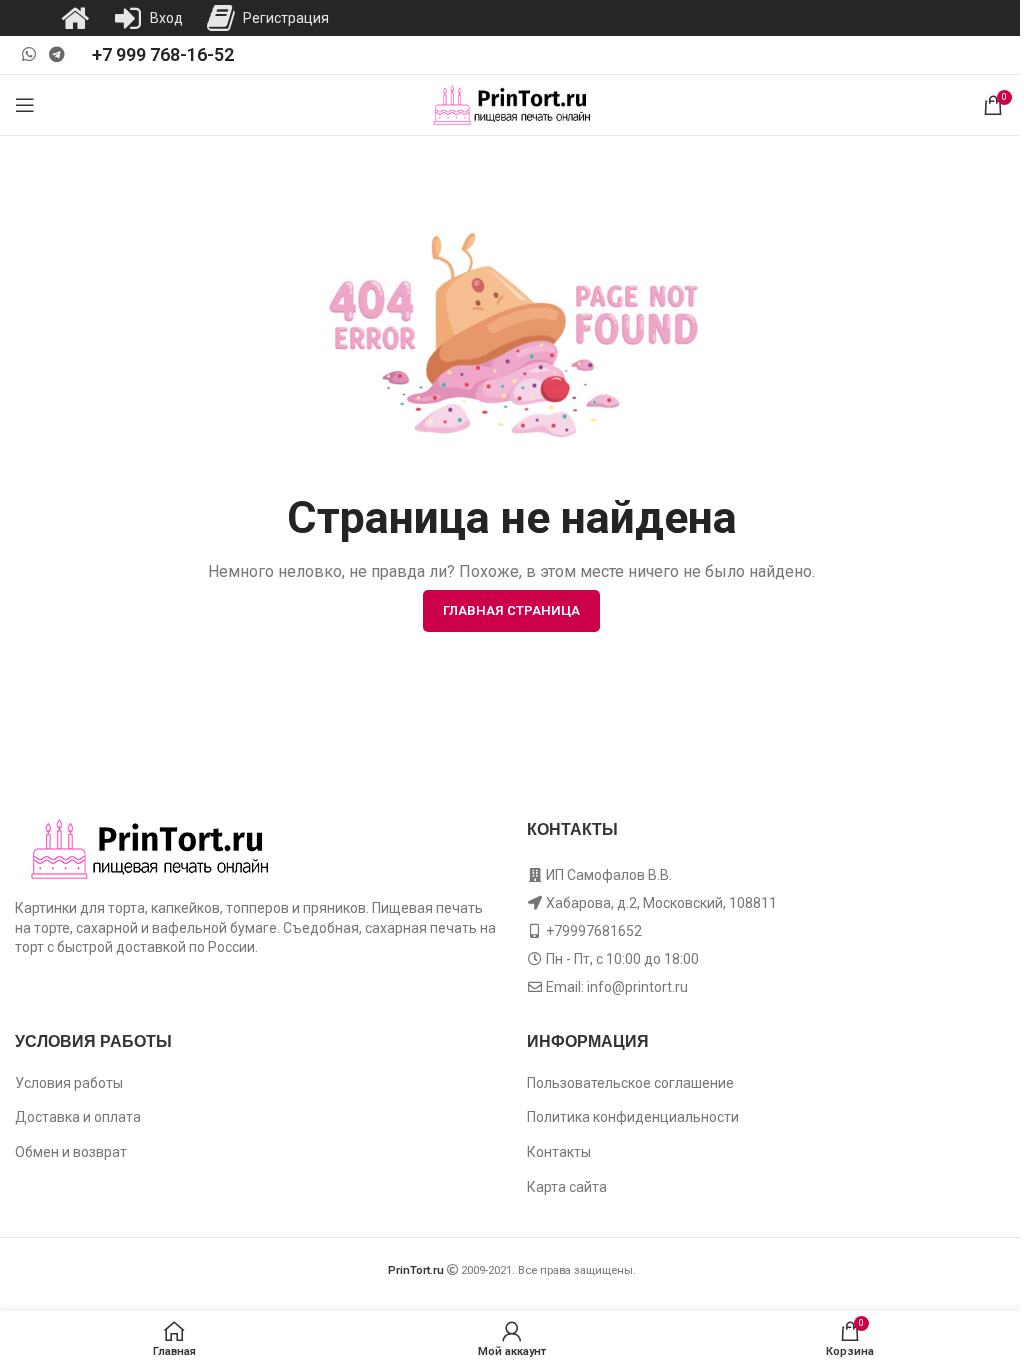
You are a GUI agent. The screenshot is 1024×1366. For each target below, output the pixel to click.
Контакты (559, 1152)
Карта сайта (567, 1187)
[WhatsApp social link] (28, 54)
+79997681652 (594, 931)
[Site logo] (512, 104)
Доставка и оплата (78, 1117)
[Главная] (75, 18)
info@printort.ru (637, 987)
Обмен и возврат (71, 1152)
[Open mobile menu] (25, 105)
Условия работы (69, 1083)
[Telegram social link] (56, 54)
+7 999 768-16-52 (163, 54)
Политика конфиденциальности (633, 1117)
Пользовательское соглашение (630, 1083)
